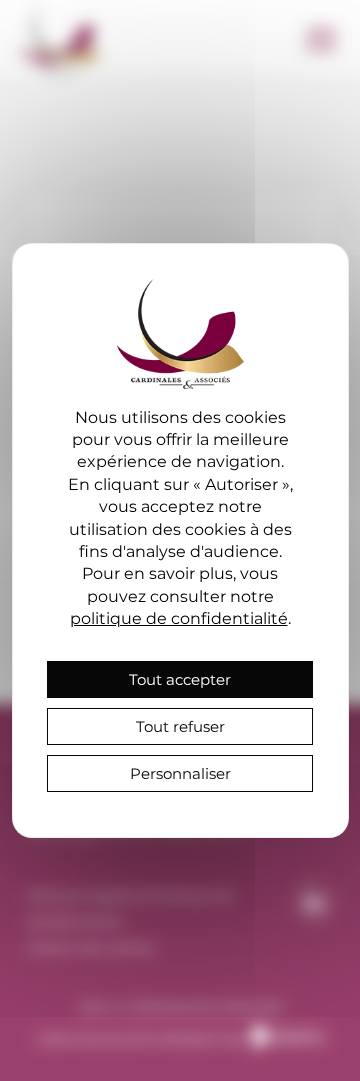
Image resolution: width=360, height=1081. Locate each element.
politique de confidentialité (179, 618)
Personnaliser (180, 773)
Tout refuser (180, 726)
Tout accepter (180, 679)
